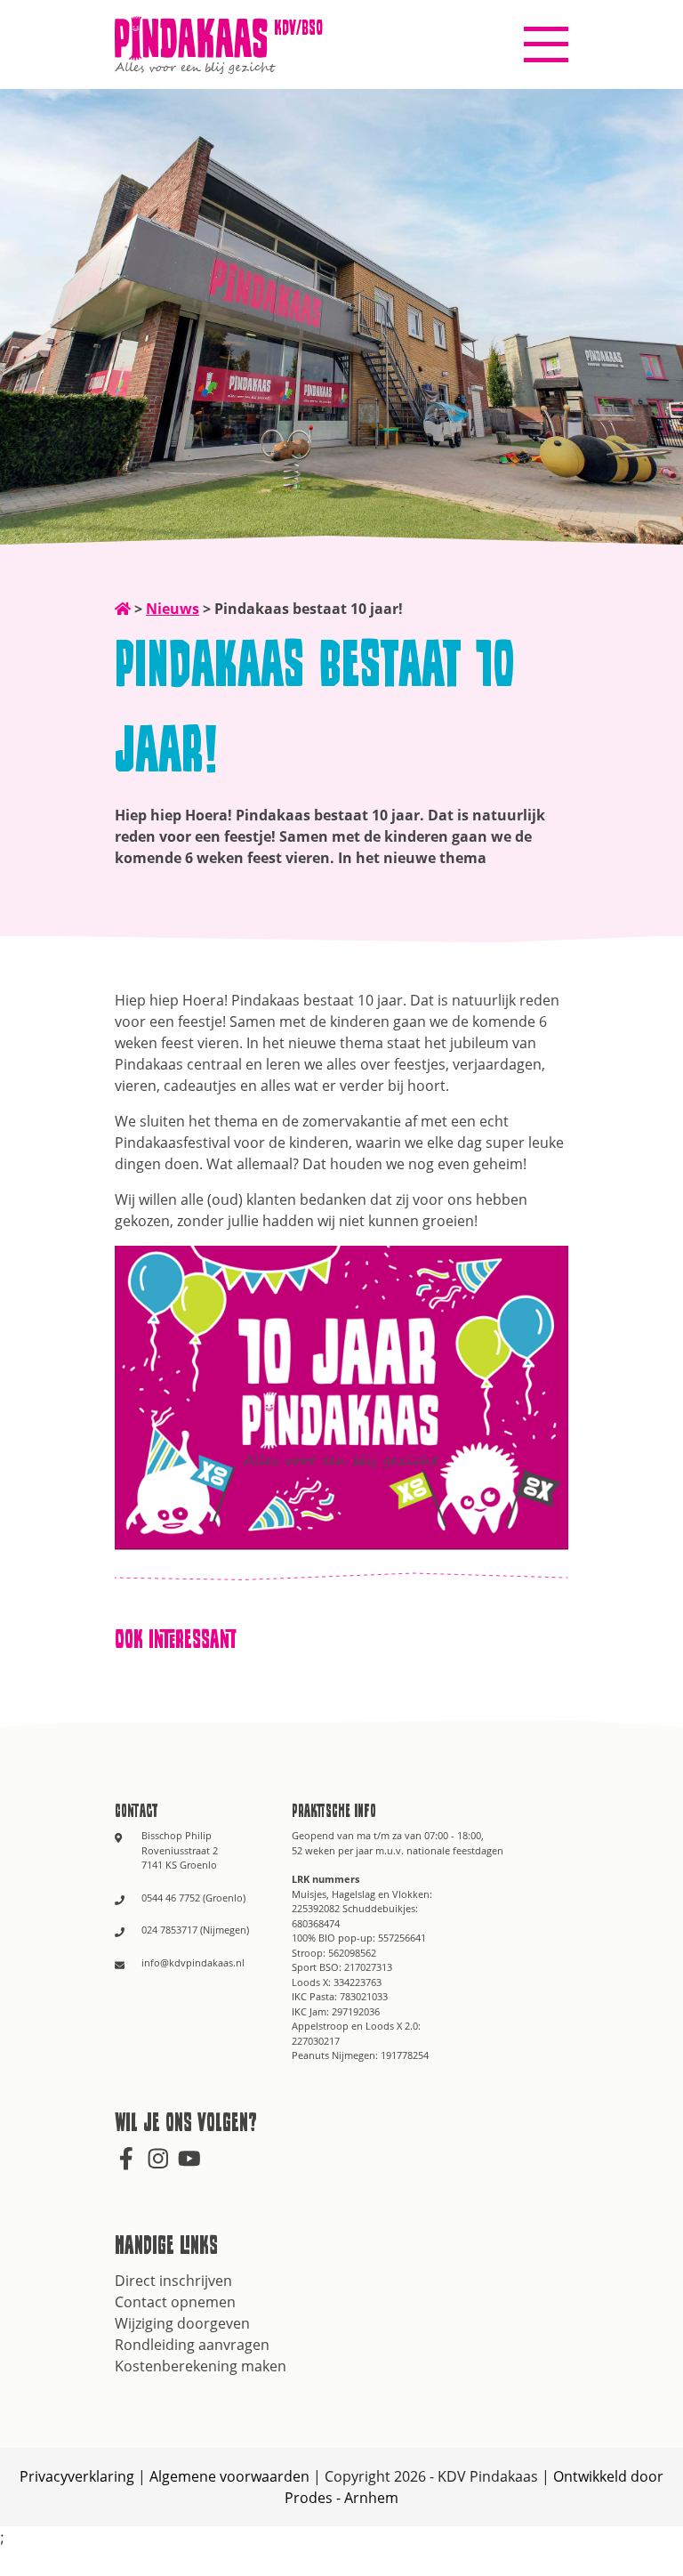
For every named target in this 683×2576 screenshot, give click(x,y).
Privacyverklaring (77, 2476)
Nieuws (173, 609)
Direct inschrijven (173, 2281)
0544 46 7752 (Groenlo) (193, 1898)
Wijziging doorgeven (182, 2323)
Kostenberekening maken (201, 2366)
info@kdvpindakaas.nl (193, 1962)
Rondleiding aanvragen (192, 2345)
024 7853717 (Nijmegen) (195, 1930)
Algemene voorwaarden (229, 2476)
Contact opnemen (175, 2302)
